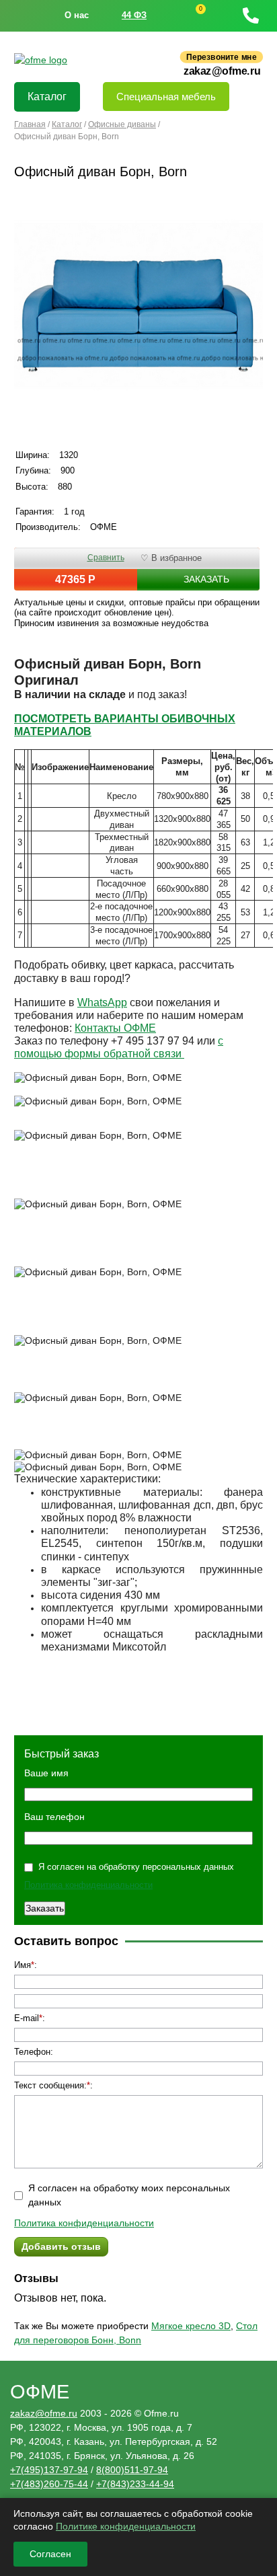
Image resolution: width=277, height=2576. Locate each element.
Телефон (32, 2052)
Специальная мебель (166, 97)
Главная (30, 124)
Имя (23, 1965)
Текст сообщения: (50, 2085)
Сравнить (106, 558)
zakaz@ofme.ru (222, 71)
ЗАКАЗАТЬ (206, 579)
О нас (77, 15)
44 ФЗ (134, 15)
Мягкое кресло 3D (191, 2326)
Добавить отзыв (61, 2246)
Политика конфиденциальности (88, 1885)
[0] (188, 16)
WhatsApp (102, 1002)
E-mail (27, 2018)
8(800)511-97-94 (132, 2470)
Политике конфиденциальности (126, 2526)
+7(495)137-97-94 (49, 2470)
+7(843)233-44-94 (135, 2484)
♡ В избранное (171, 558)
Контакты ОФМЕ (115, 1028)
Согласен (50, 2554)
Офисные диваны (122, 124)
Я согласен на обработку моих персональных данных (129, 2195)
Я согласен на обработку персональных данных (136, 1867)
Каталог (47, 97)
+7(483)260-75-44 (49, 2484)
